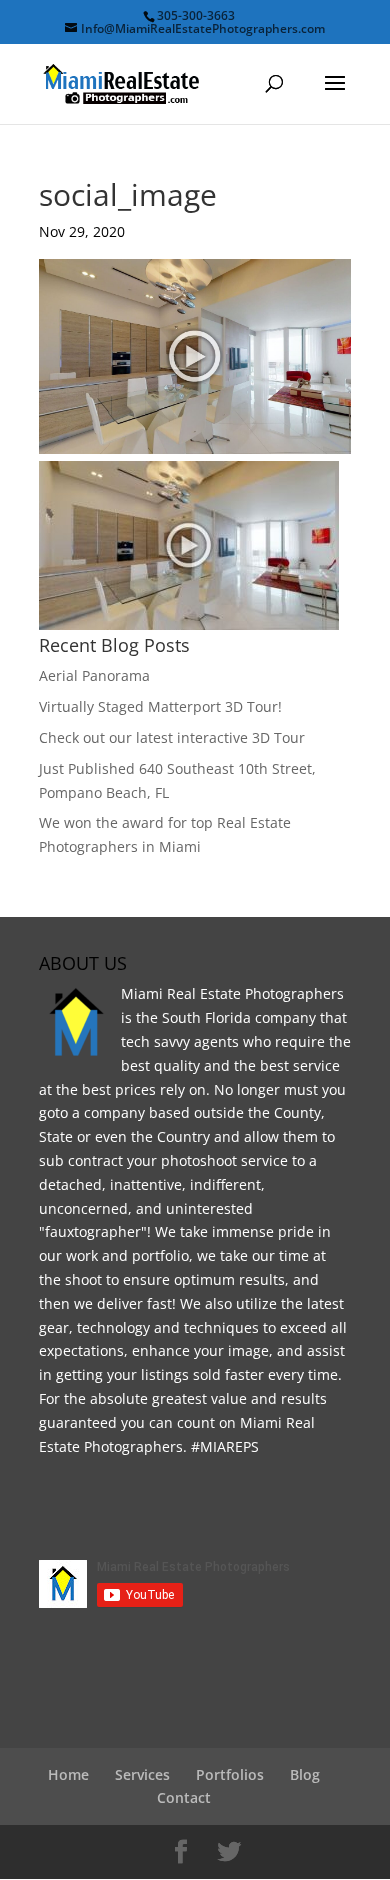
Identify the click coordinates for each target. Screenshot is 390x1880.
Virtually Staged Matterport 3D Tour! (160, 706)
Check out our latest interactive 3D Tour (172, 737)
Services (142, 1774)
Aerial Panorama (94, 675)
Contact (184, 1797)
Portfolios (230, 1774)
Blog (305, 1774)
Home (68, 1774)
